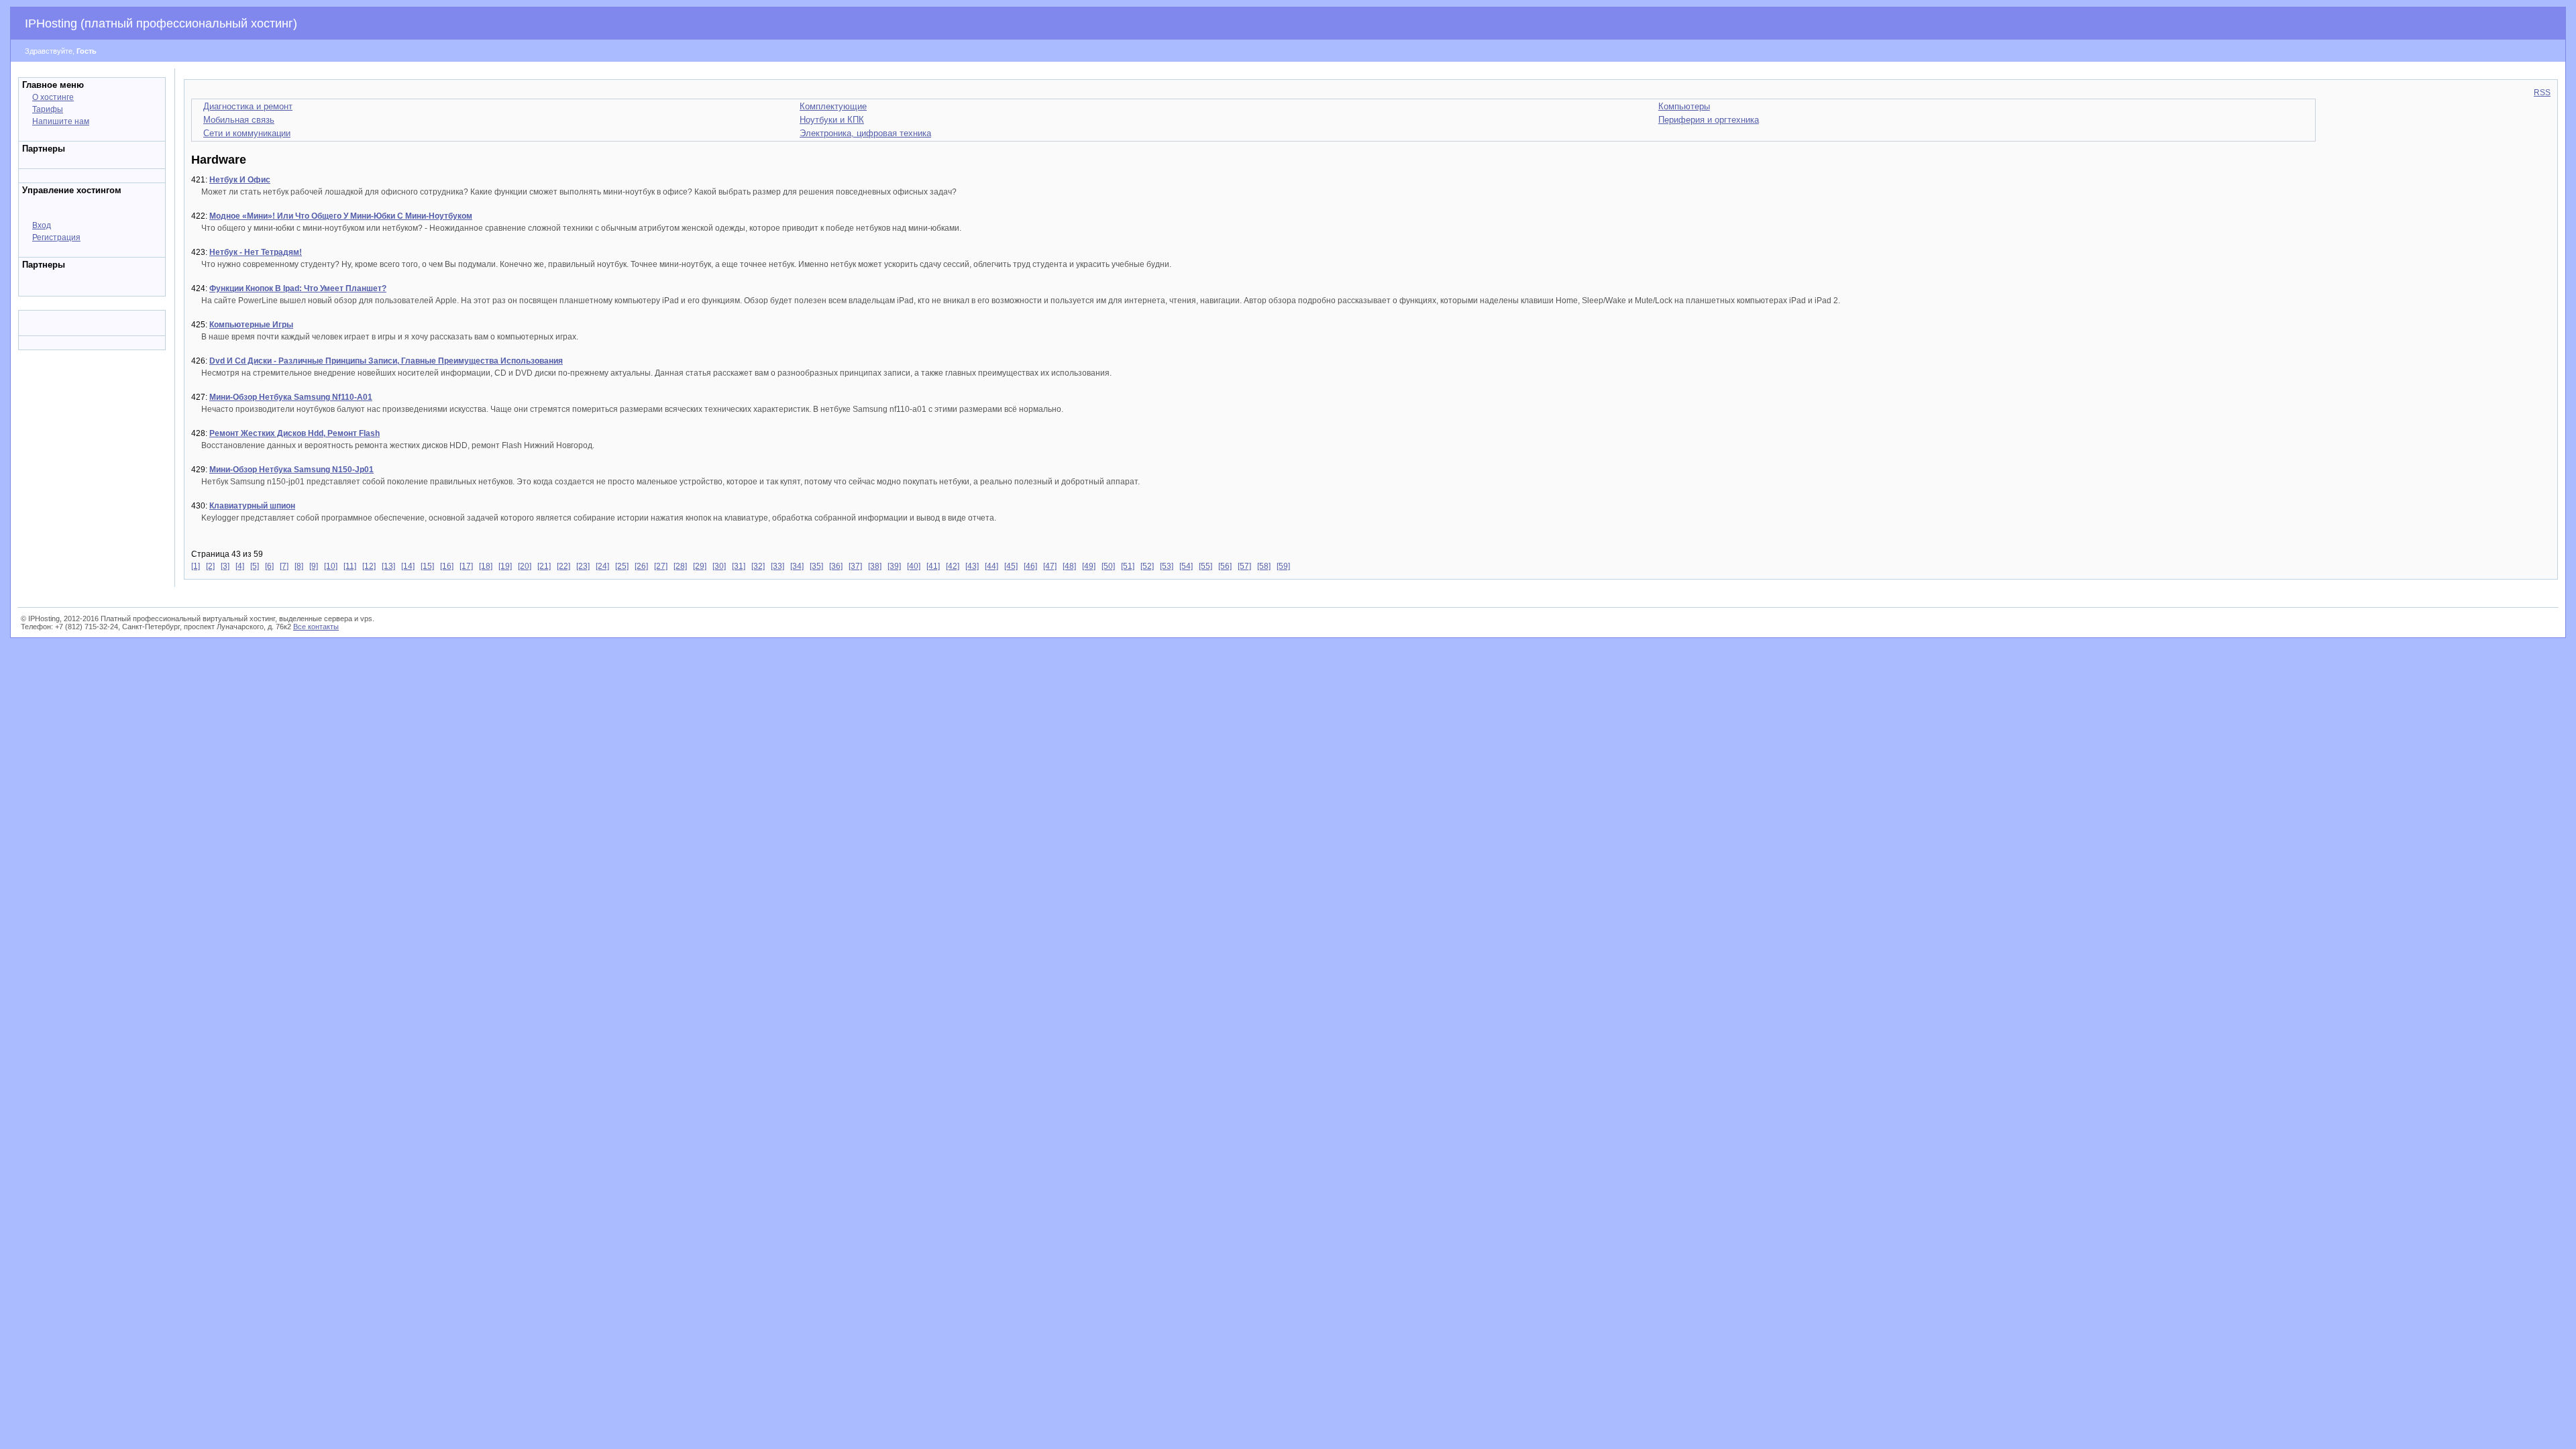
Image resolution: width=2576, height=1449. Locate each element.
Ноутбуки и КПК (832, 120)
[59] (1283, 566)
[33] (777, 566)
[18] (486, 566)
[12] (369, 566)
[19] (505, 566)
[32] (758, 566)
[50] (1108, 566)
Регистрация (56, 237)
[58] (1264, 566)
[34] (797, 566)
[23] (583, 566)
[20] (525, 566)
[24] (602, 566)
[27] (661, 566)
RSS (2542, 93)
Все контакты (316, 627)
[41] (933, 566)
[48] (1069, 566)
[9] (314, 566)
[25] (622, 566)
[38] (875, 566)
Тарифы (48, 109)
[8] (299, 566)
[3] (225, 566)
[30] (719, 566)
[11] (350, 566)
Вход (42, 225)
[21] (544, 566)
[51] (1128, 566)
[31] (739, 566)
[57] (1244, 566)
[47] (1050, 566)
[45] (1011, 566)
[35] (816, 566)
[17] (466, 566)
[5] (255, 566)
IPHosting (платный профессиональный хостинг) (161, 23)
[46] (1030, 566)
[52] (1147, 566)
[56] (1225, 566)
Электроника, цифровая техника (865, 133)
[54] (1186, 566)
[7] (284, 566)
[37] (855, 566)
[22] (563, 566)
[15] (427, 566)
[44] (991, 566)
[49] (1089, 566)
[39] (894, 566)
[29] (700, 566)
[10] (331, 566)
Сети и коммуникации (247, 133)
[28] (680, 566)
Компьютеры (1684, 106)
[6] (269, 566)
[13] (388, 566)
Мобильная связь (239, 120)
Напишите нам (61, 121)
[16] (447, 566)
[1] (196, 566)
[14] (408, 566)
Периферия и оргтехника (1709, 120)
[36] (836, 566)
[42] (953, 566)
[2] (210, 566)
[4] (240, 566)
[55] (1205, 566)
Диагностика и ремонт (248, 106)
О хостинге (53, 97)
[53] (1167, 566)
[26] (641, 566)
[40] (914, 566)
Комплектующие (833, 106)
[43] (972, 566)
